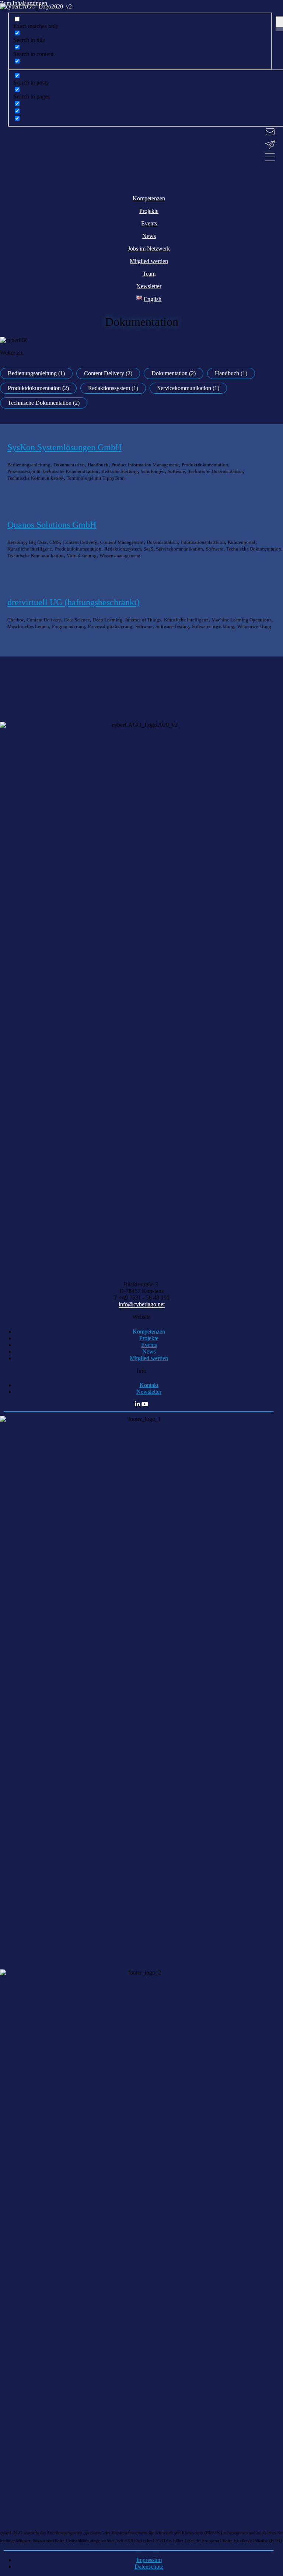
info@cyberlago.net (142, 1304)
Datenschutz (149, 2567)
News (149, 1351)
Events (149, 1345)
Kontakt (149, 1385)
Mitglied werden (149, 1358)
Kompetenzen (149, 1332)
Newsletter (149, 1392)
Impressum (149, 2560)
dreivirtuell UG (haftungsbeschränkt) (74, 602)
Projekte (149, 1338)
